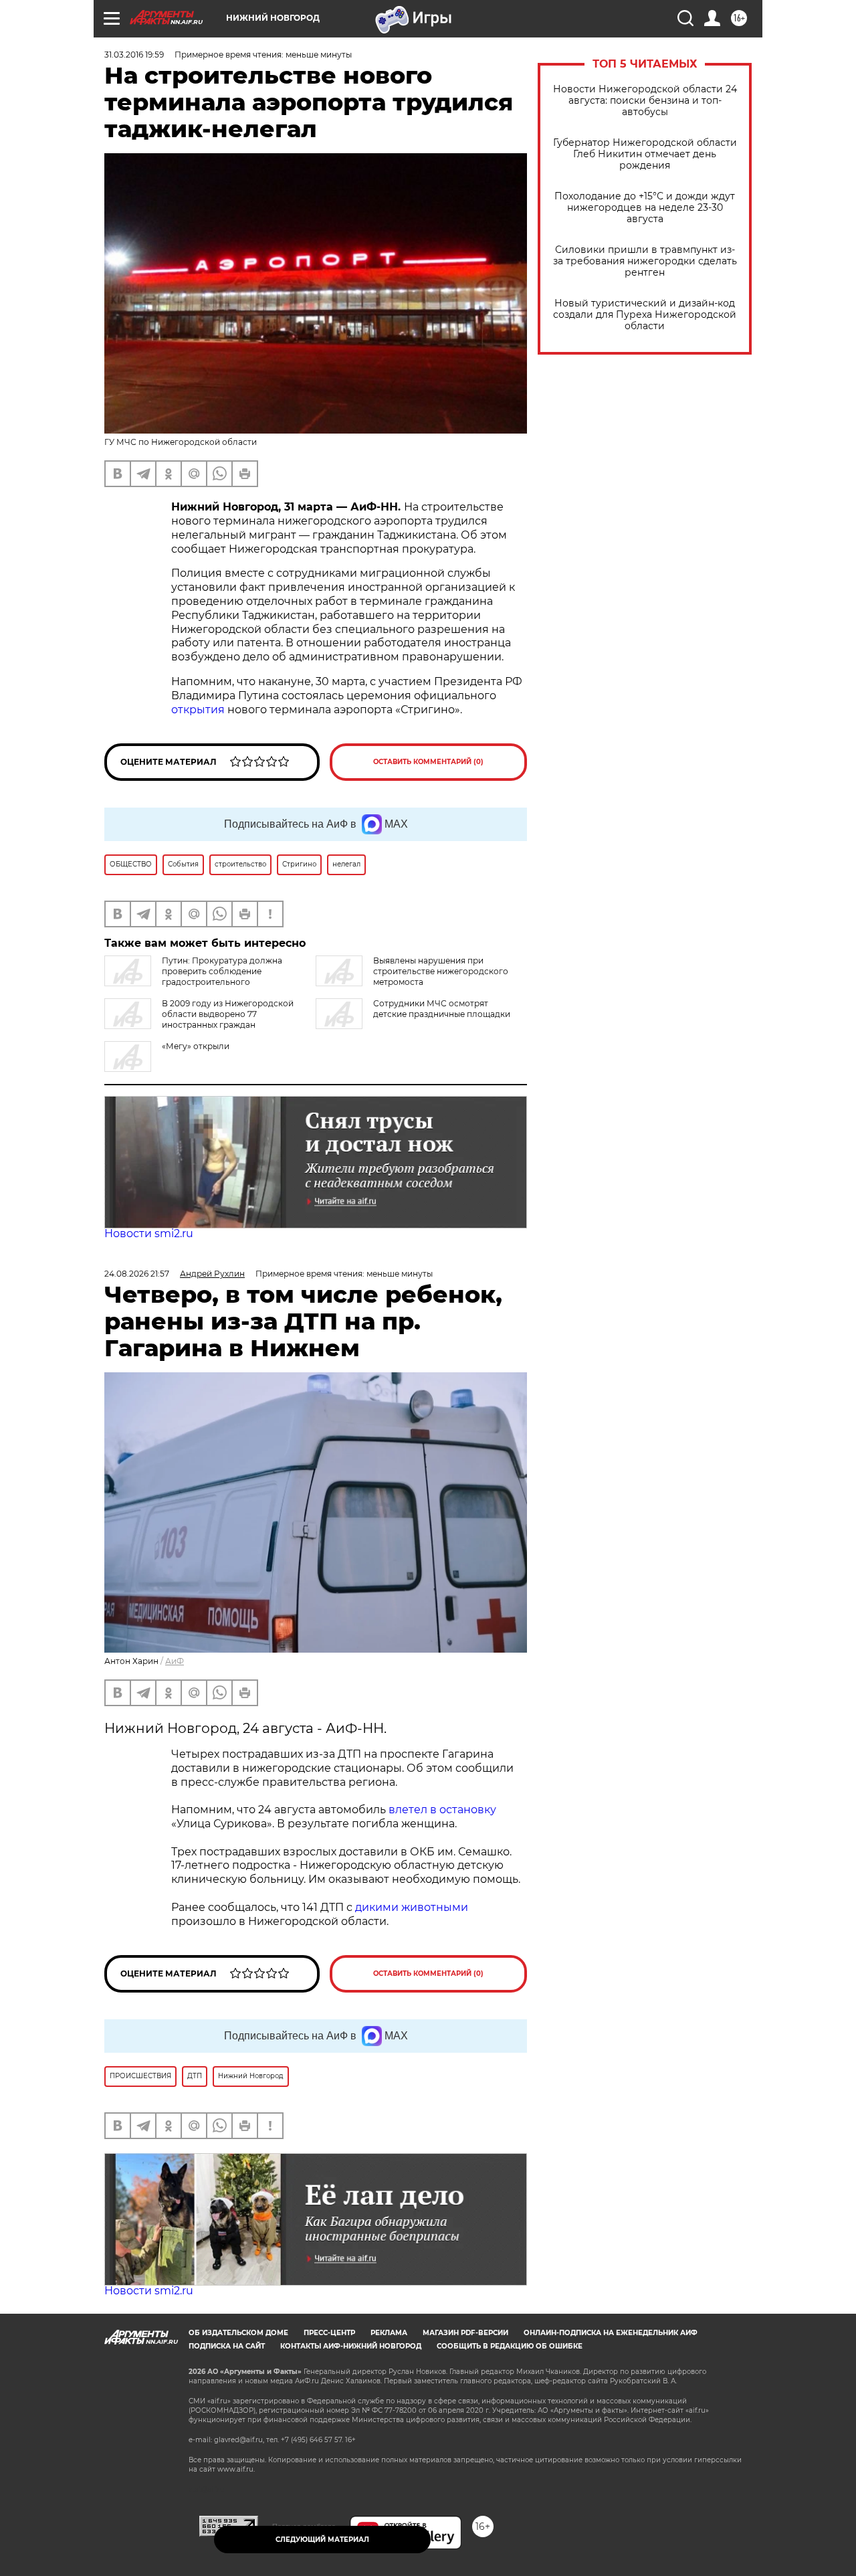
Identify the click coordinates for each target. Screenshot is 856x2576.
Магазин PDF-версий (465, 2333)
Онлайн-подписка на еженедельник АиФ (611, 2333)
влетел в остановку (442, 1810)
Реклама (389, 2333)
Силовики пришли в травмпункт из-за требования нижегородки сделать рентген (645, 261)
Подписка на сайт (227, 2346)
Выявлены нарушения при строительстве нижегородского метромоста (441, 971)
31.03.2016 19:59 (134, 55)
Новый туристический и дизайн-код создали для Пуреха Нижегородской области (645, 315)
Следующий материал (322, 2540)
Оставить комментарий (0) (428, 762)
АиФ (175, 1661)
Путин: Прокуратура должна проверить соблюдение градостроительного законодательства (193, 977)
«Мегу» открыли (196, 1046)
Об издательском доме (238, 2333)
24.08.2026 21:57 (137, 1274)
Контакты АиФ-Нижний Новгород (351, 2346)
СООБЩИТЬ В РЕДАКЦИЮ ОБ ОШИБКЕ (510, 2346)
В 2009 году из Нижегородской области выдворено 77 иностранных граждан (228, 1014)
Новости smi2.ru (149, 1233)
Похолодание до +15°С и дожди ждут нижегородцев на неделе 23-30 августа (645, 208)
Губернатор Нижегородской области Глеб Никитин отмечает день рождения (645, 154)
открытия (198, 710)
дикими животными (412, 1907)
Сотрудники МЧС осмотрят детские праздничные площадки (442, 1009)
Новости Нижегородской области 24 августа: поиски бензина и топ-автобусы (645, 101)
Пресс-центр (329, 2333)
